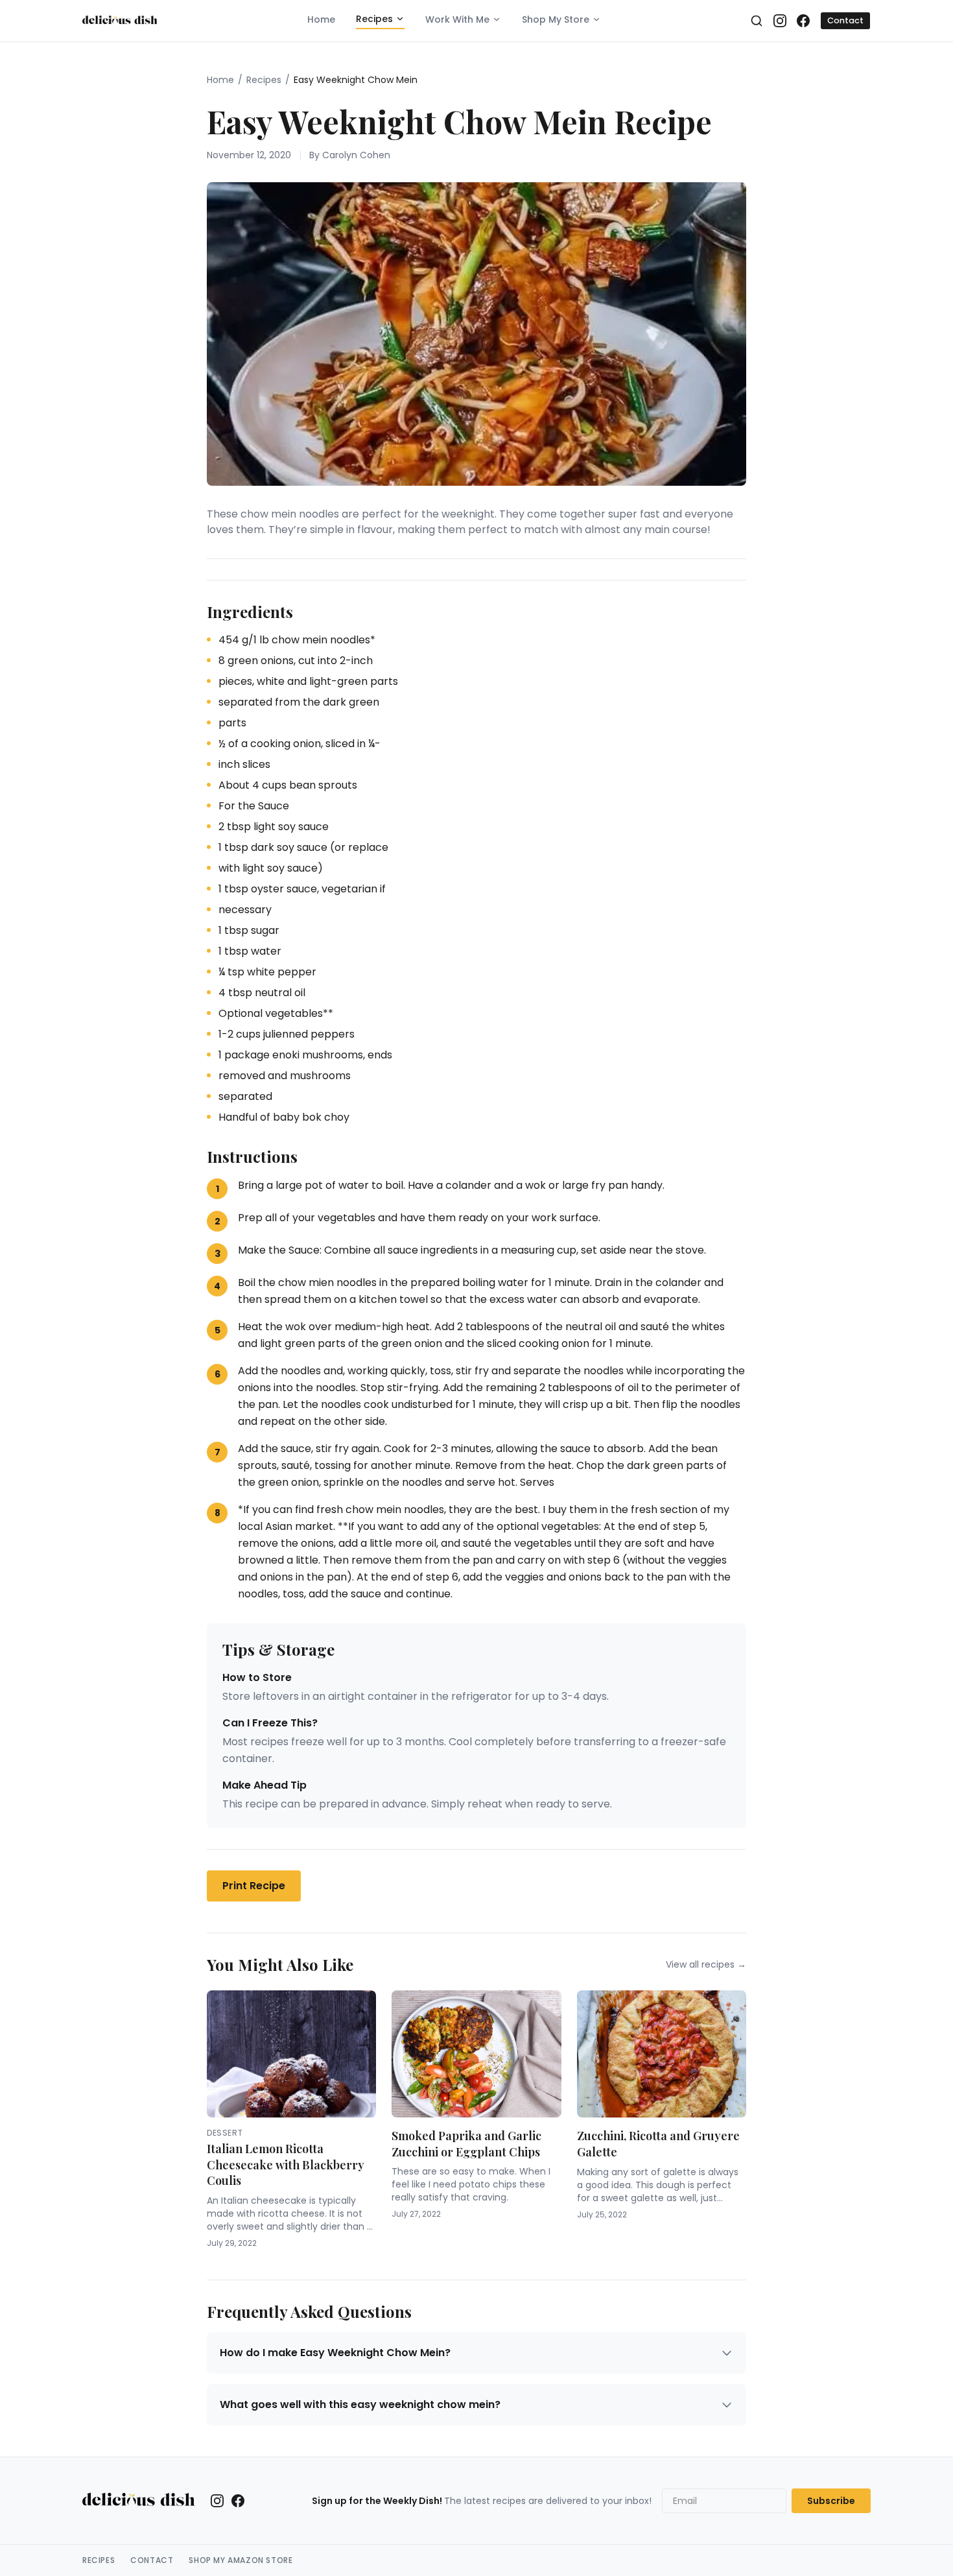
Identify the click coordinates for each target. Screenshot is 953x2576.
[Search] (757, 21)
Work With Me (457, 19)
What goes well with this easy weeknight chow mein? (360, 2404)
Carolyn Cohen (356, 155)
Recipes (374, 19)
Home (321, 19)
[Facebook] (803, 21)
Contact (845, 20)
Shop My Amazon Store (241, 2560)
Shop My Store (556, 19)
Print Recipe (254, 1886)
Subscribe (831, 2501)
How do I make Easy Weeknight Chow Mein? (335, 2353)
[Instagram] (780, 21)
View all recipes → (706, 1964)
